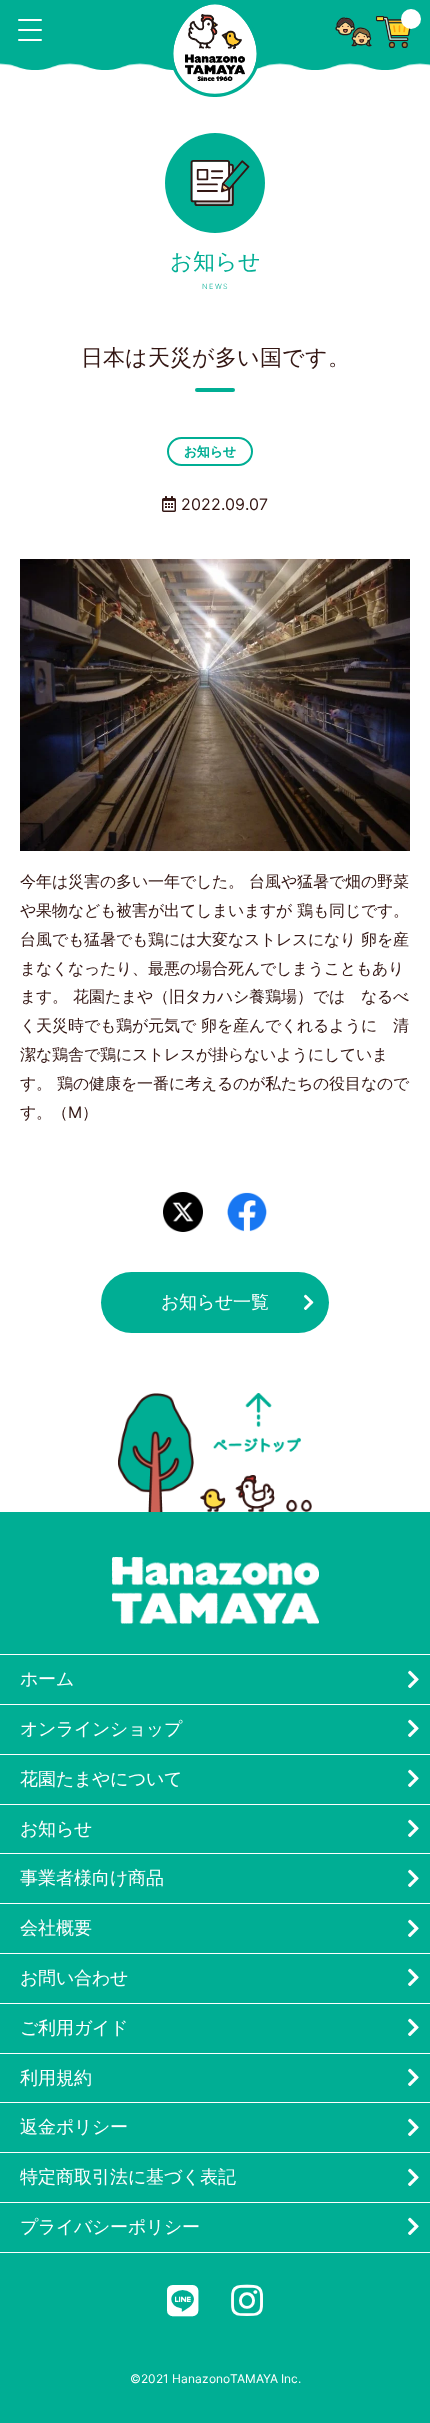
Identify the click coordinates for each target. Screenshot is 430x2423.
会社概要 (56, 1927)
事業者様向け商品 (92, 1877)
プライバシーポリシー (110, 2226)
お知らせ (210, 451)
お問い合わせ (74, 1977)
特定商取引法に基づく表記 (128, 2176)
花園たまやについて (101, 1778)
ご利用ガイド (74, 2027)
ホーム (47, 1678)
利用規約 (56, 2077)
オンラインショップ (101, 1728)
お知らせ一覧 (215, 1301)
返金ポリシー (74, 2126)
